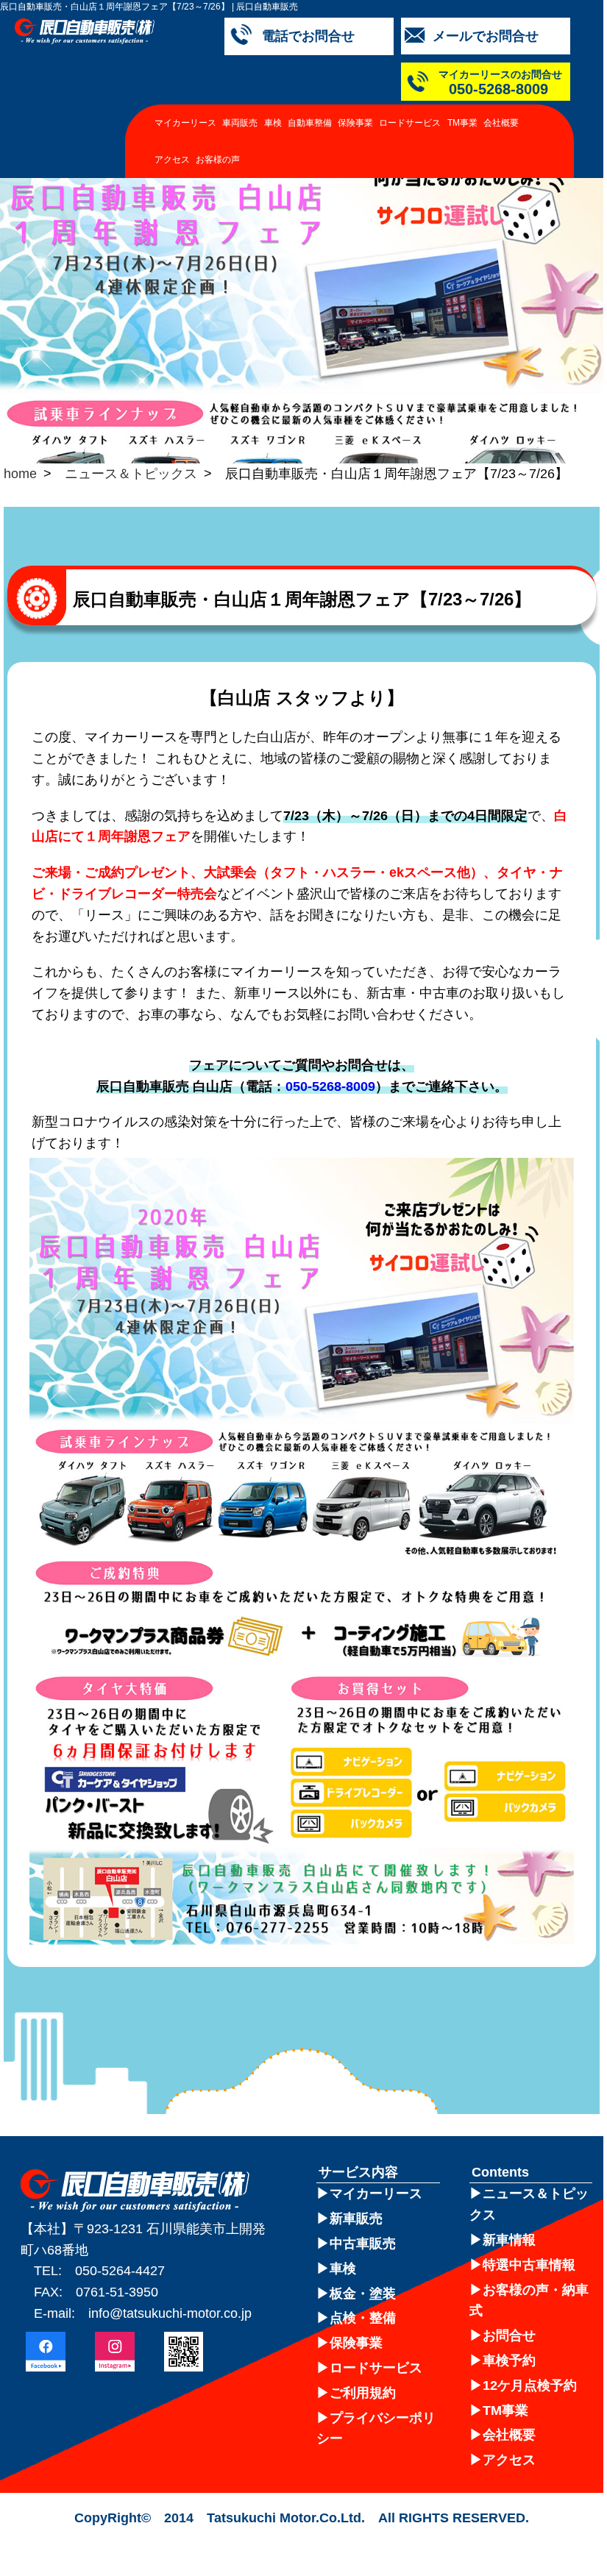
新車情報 (509, 2240)
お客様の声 (218, 160)
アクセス (172, 160)
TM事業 (462, 123)
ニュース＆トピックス (131, 474)
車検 (273, 123)
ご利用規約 (363, 2393)
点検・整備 (363, 2318)
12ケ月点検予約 (530, 2385)
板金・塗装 (363, 2294)
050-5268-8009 (330, 1086)
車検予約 (509, 2360)
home (20, 474)
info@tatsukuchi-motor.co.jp (170, 2313)
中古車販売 (363, 2244)
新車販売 (356, 2219)
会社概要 (501, 123)
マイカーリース (185, 123)
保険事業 (355, 123)
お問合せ (509, 2335)
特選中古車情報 (529, 2265)
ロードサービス (410, 123)
